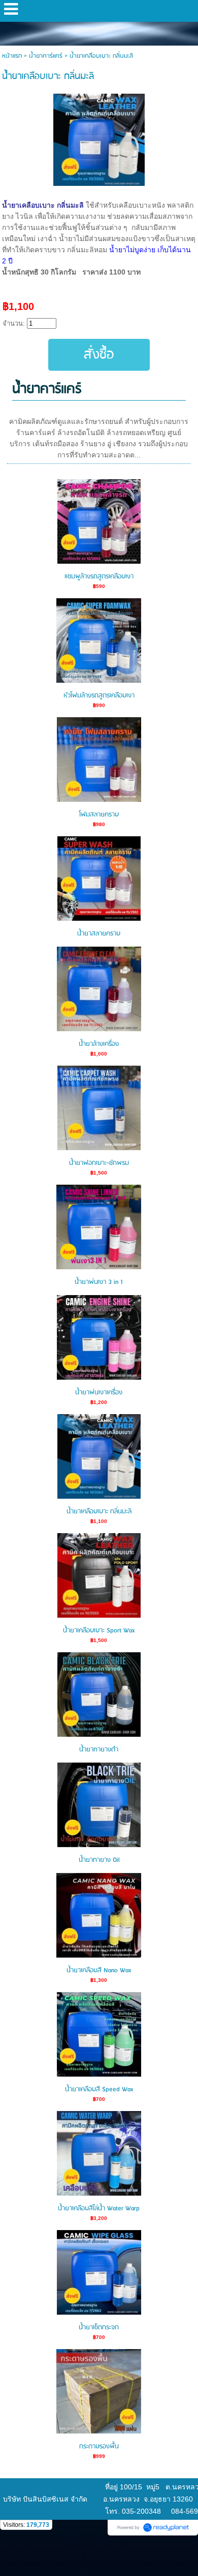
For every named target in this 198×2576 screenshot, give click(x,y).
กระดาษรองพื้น (99, 2447)
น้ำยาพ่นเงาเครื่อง (99, 1393)
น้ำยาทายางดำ (99, 1750)
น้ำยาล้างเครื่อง (99, 1044)
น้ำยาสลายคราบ (99, 934)
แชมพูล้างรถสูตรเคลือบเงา (99, 577)
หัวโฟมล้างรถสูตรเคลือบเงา (99, 696)
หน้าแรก (12, 56)
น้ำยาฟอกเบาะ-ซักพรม (99, 1163)
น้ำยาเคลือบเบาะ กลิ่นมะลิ (99, 1512)
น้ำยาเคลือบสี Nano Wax (99, 1970)
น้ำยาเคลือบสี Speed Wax (99, 2090)
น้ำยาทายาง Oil (99, 1860)
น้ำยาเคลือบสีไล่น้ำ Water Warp (99, 2209)
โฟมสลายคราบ (99, 815)
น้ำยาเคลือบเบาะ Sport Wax (99, 1631)
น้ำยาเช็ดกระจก (99, 2328)
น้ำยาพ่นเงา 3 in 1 (99, 1282)
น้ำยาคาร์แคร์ (46, 56)
